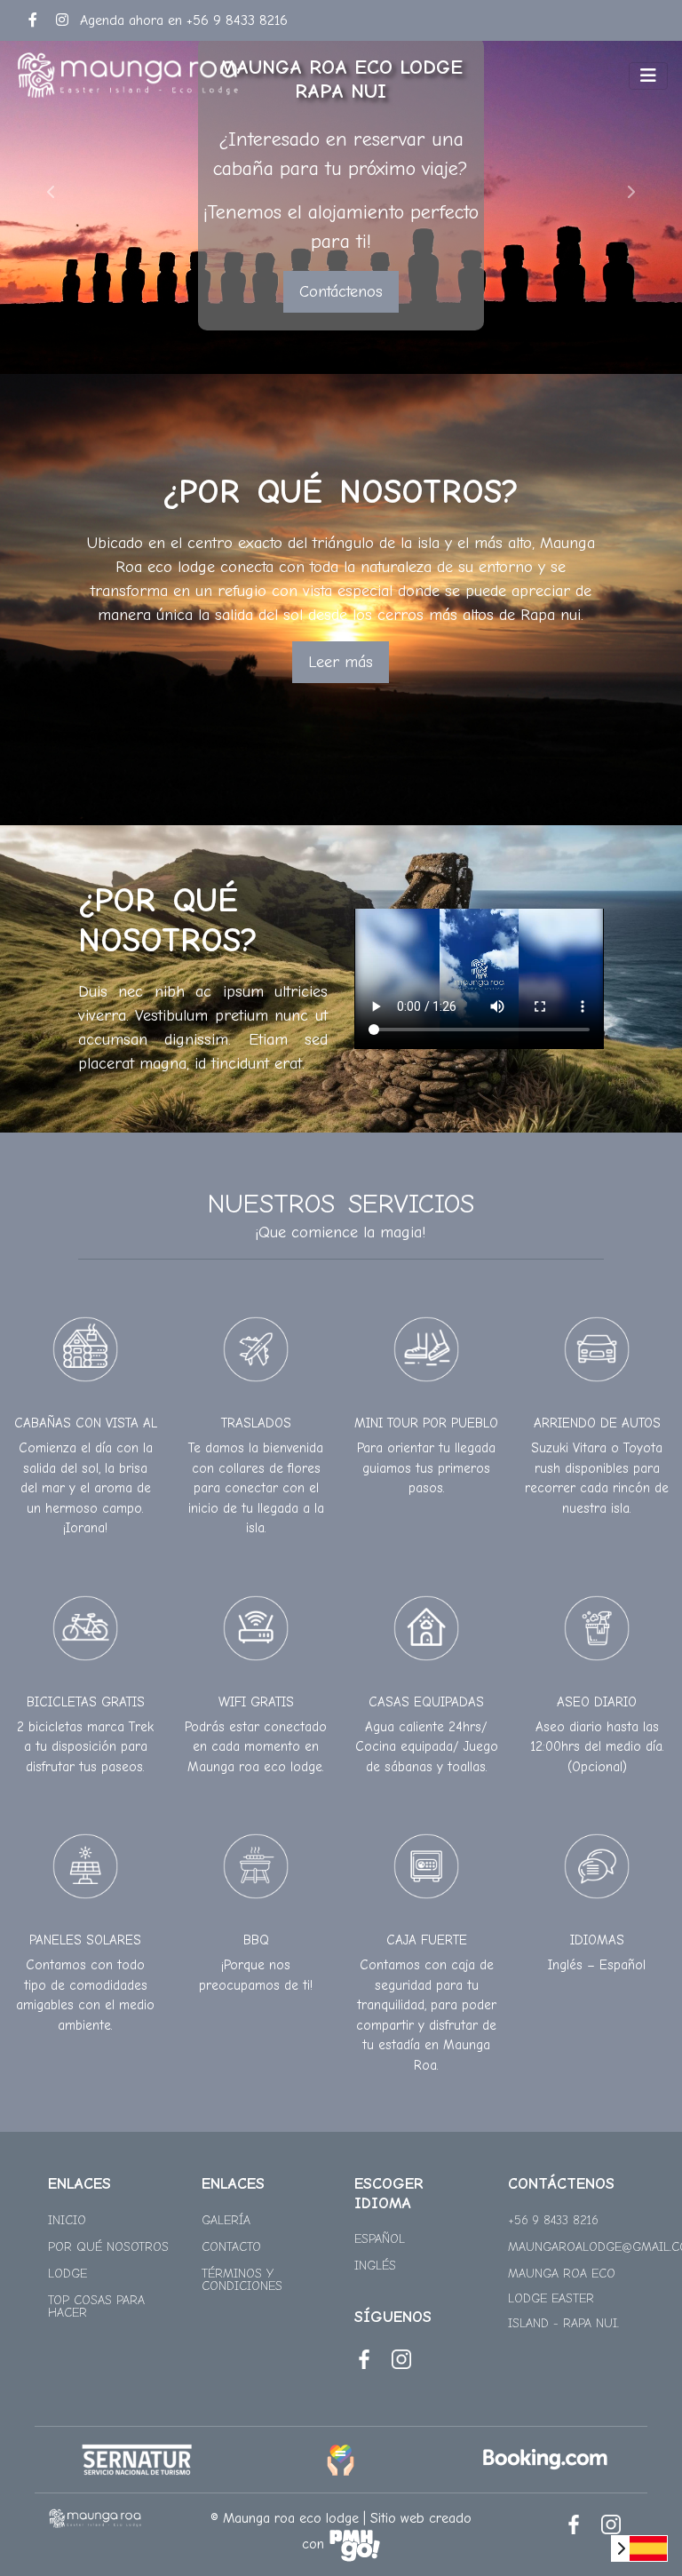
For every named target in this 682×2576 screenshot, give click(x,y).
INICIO (67, 2220)
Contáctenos (341, 292)
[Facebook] (33, 20)
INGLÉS (375, 2266)
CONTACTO (231, 2247)
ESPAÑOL (380, 2239)
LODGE (67, 2274)
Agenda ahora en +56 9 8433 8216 (184, 20)
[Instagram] (62, 20)
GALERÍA (226, 2220)
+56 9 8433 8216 (553, 2220)
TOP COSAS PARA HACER (96, 2306)
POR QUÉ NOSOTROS (108, 2247)
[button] (51, 191)
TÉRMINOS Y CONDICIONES (242, 2280)
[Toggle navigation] (648, 76)
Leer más (341, 662)
